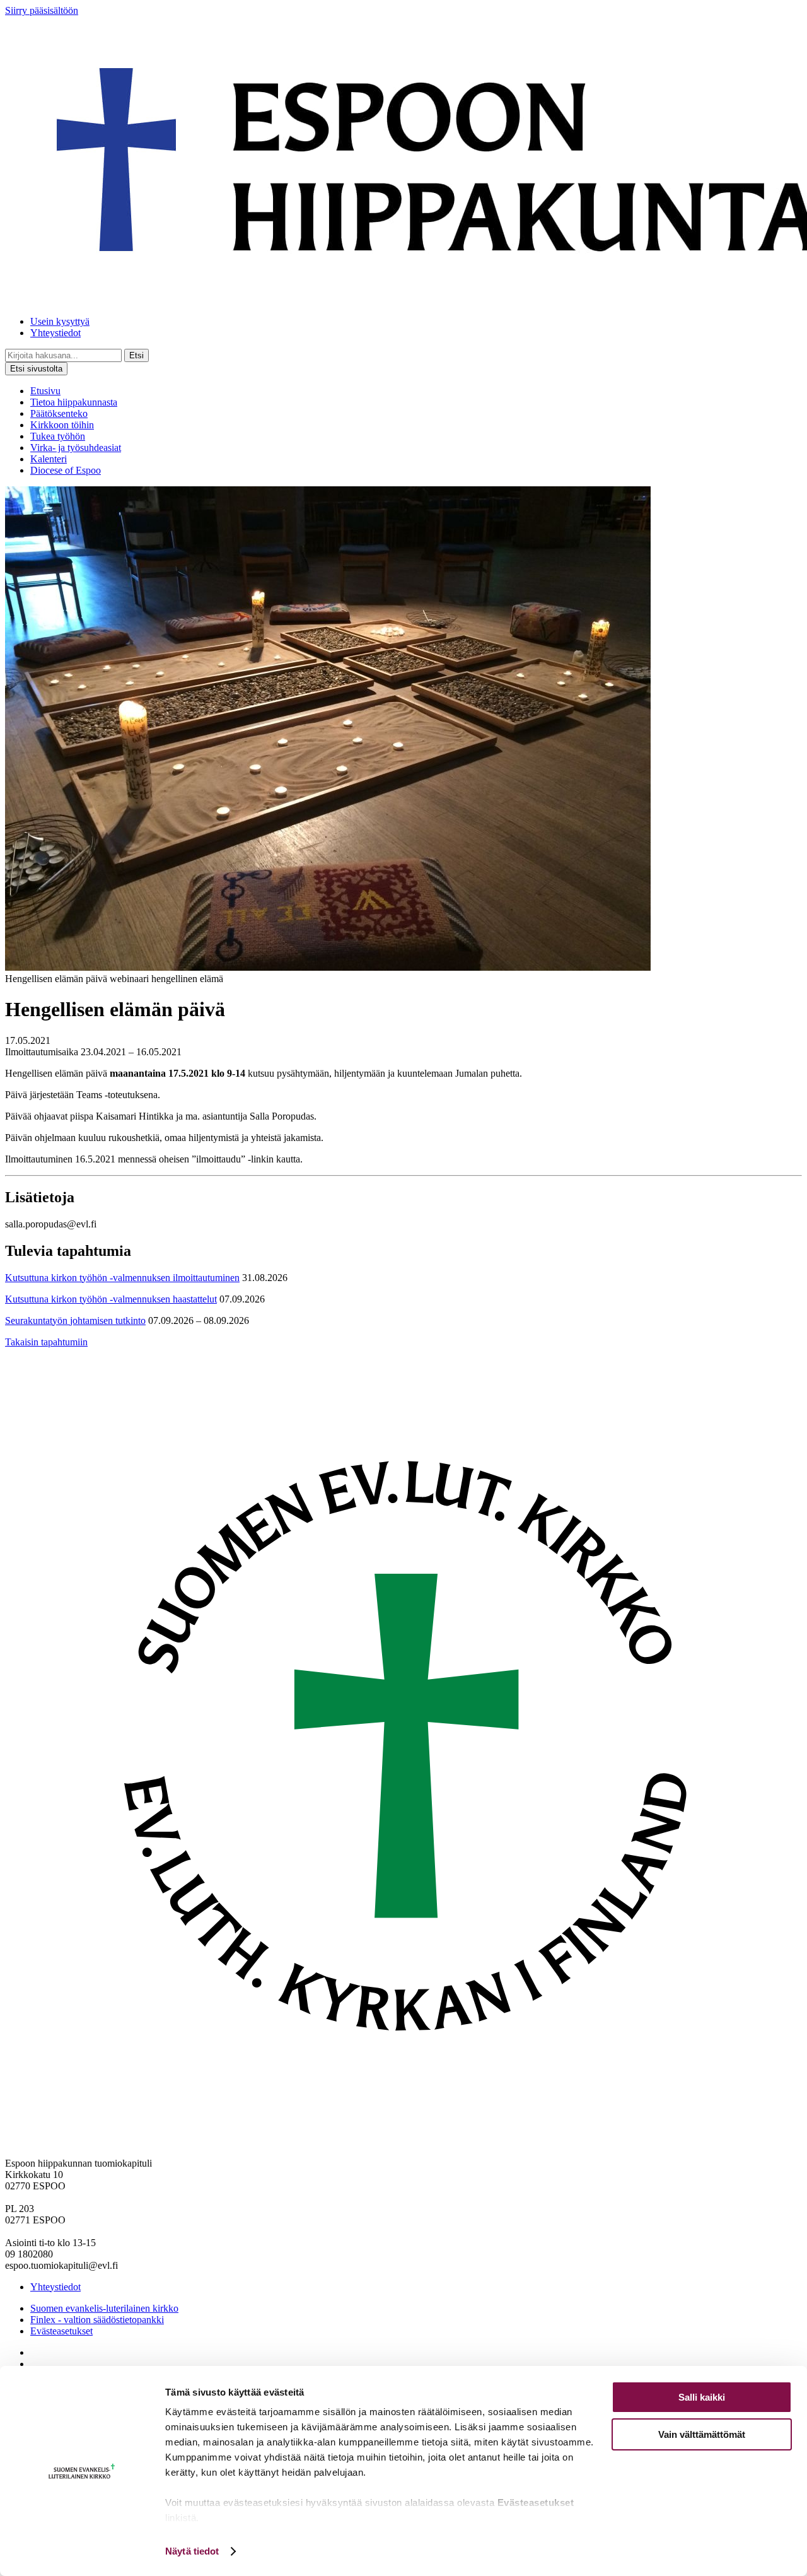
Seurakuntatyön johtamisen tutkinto (75, 1320)
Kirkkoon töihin (62, 425)
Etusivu (45, 391)
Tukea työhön (58, 436)
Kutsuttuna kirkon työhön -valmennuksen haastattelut (111, 1299)
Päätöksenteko (59, 413)
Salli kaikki (702, 2397)
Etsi (136, 355)
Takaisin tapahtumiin (46, 1342)
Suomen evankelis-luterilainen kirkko (104, 2308)
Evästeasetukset (61, 2331)
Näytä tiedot (192, 2551)
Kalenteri (49, 459)
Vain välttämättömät (702, 2434)
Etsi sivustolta (36, 369)
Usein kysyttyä (60, 321)
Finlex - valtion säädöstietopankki (97, 2320)
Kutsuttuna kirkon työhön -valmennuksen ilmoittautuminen (122, 1278)
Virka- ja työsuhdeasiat (76, 448)
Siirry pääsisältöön (42, 10)
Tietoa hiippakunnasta (74, 402)
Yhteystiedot (55, 333)
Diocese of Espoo (66, 470)
